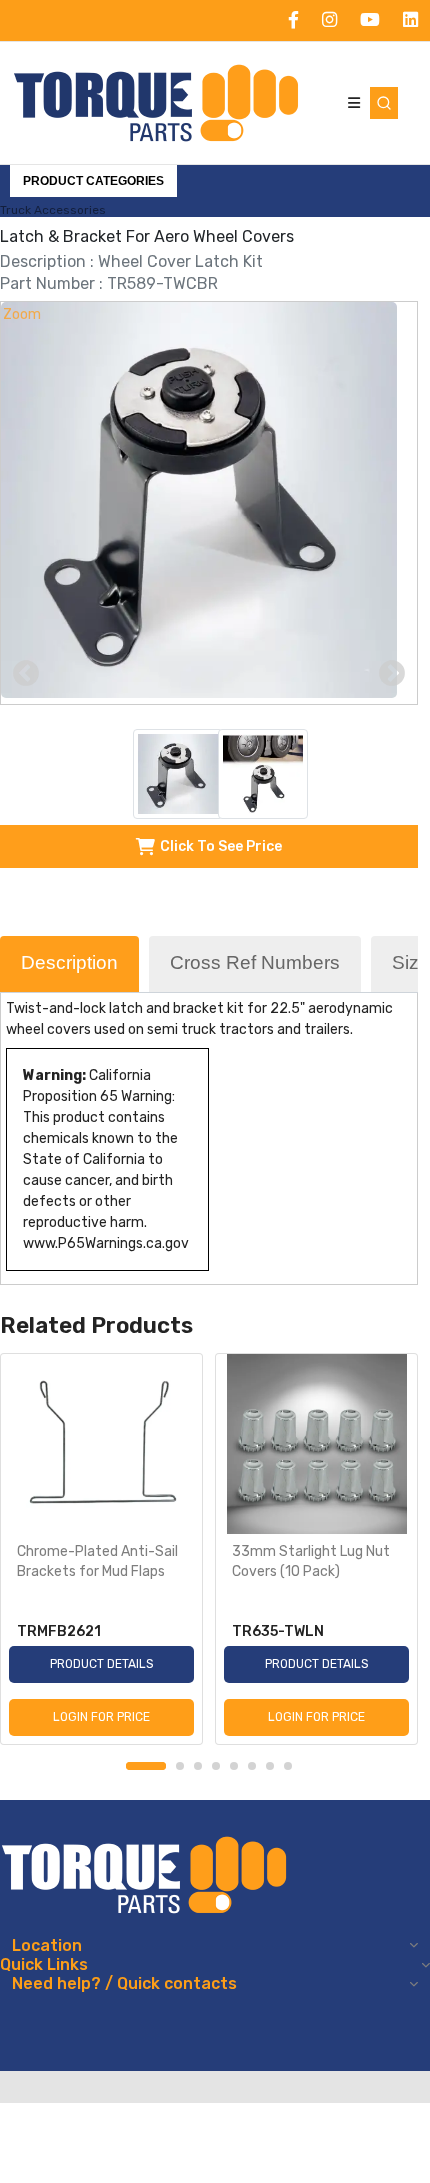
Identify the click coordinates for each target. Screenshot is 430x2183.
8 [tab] (288, 1766)
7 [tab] (270, 1766)
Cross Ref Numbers (255, 962)
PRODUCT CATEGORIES (93, 181)
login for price (101, 1717)
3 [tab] (198, 1766)
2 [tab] (180, 1766)
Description (69, 962)
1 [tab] (146, 1766)
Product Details (102, 1664)
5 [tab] (234, 1766)
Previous (26, 674)
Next (392, 674)
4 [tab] (216, 1766)
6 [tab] (252, 1766)
